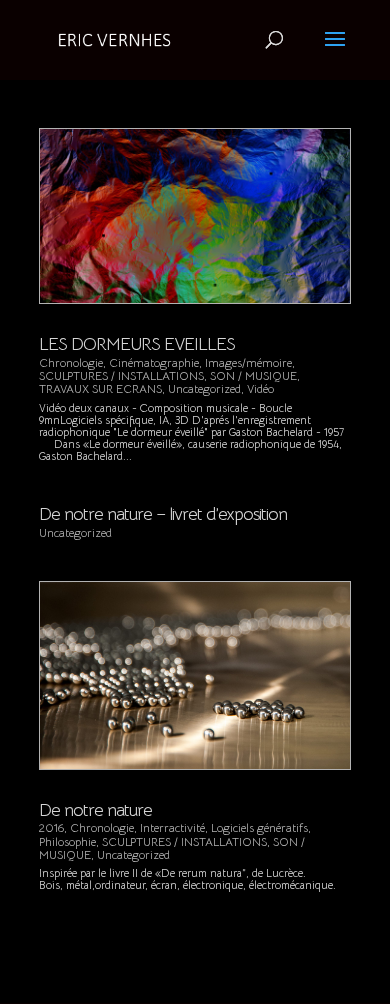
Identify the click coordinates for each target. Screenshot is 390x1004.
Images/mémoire (248, 362)
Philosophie (67, 841)
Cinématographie (154, 362)
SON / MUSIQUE (253, 375)
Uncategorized (204, 388)
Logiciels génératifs (259, 827)
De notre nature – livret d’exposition (163, 514)
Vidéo (260, 388)
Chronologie (71, 362)
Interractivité (172, 827)
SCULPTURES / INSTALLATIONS (121, 375)
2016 (51, 827)
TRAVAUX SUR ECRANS (100, 388)
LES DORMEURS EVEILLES (137, 344)
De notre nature (95, 810)
